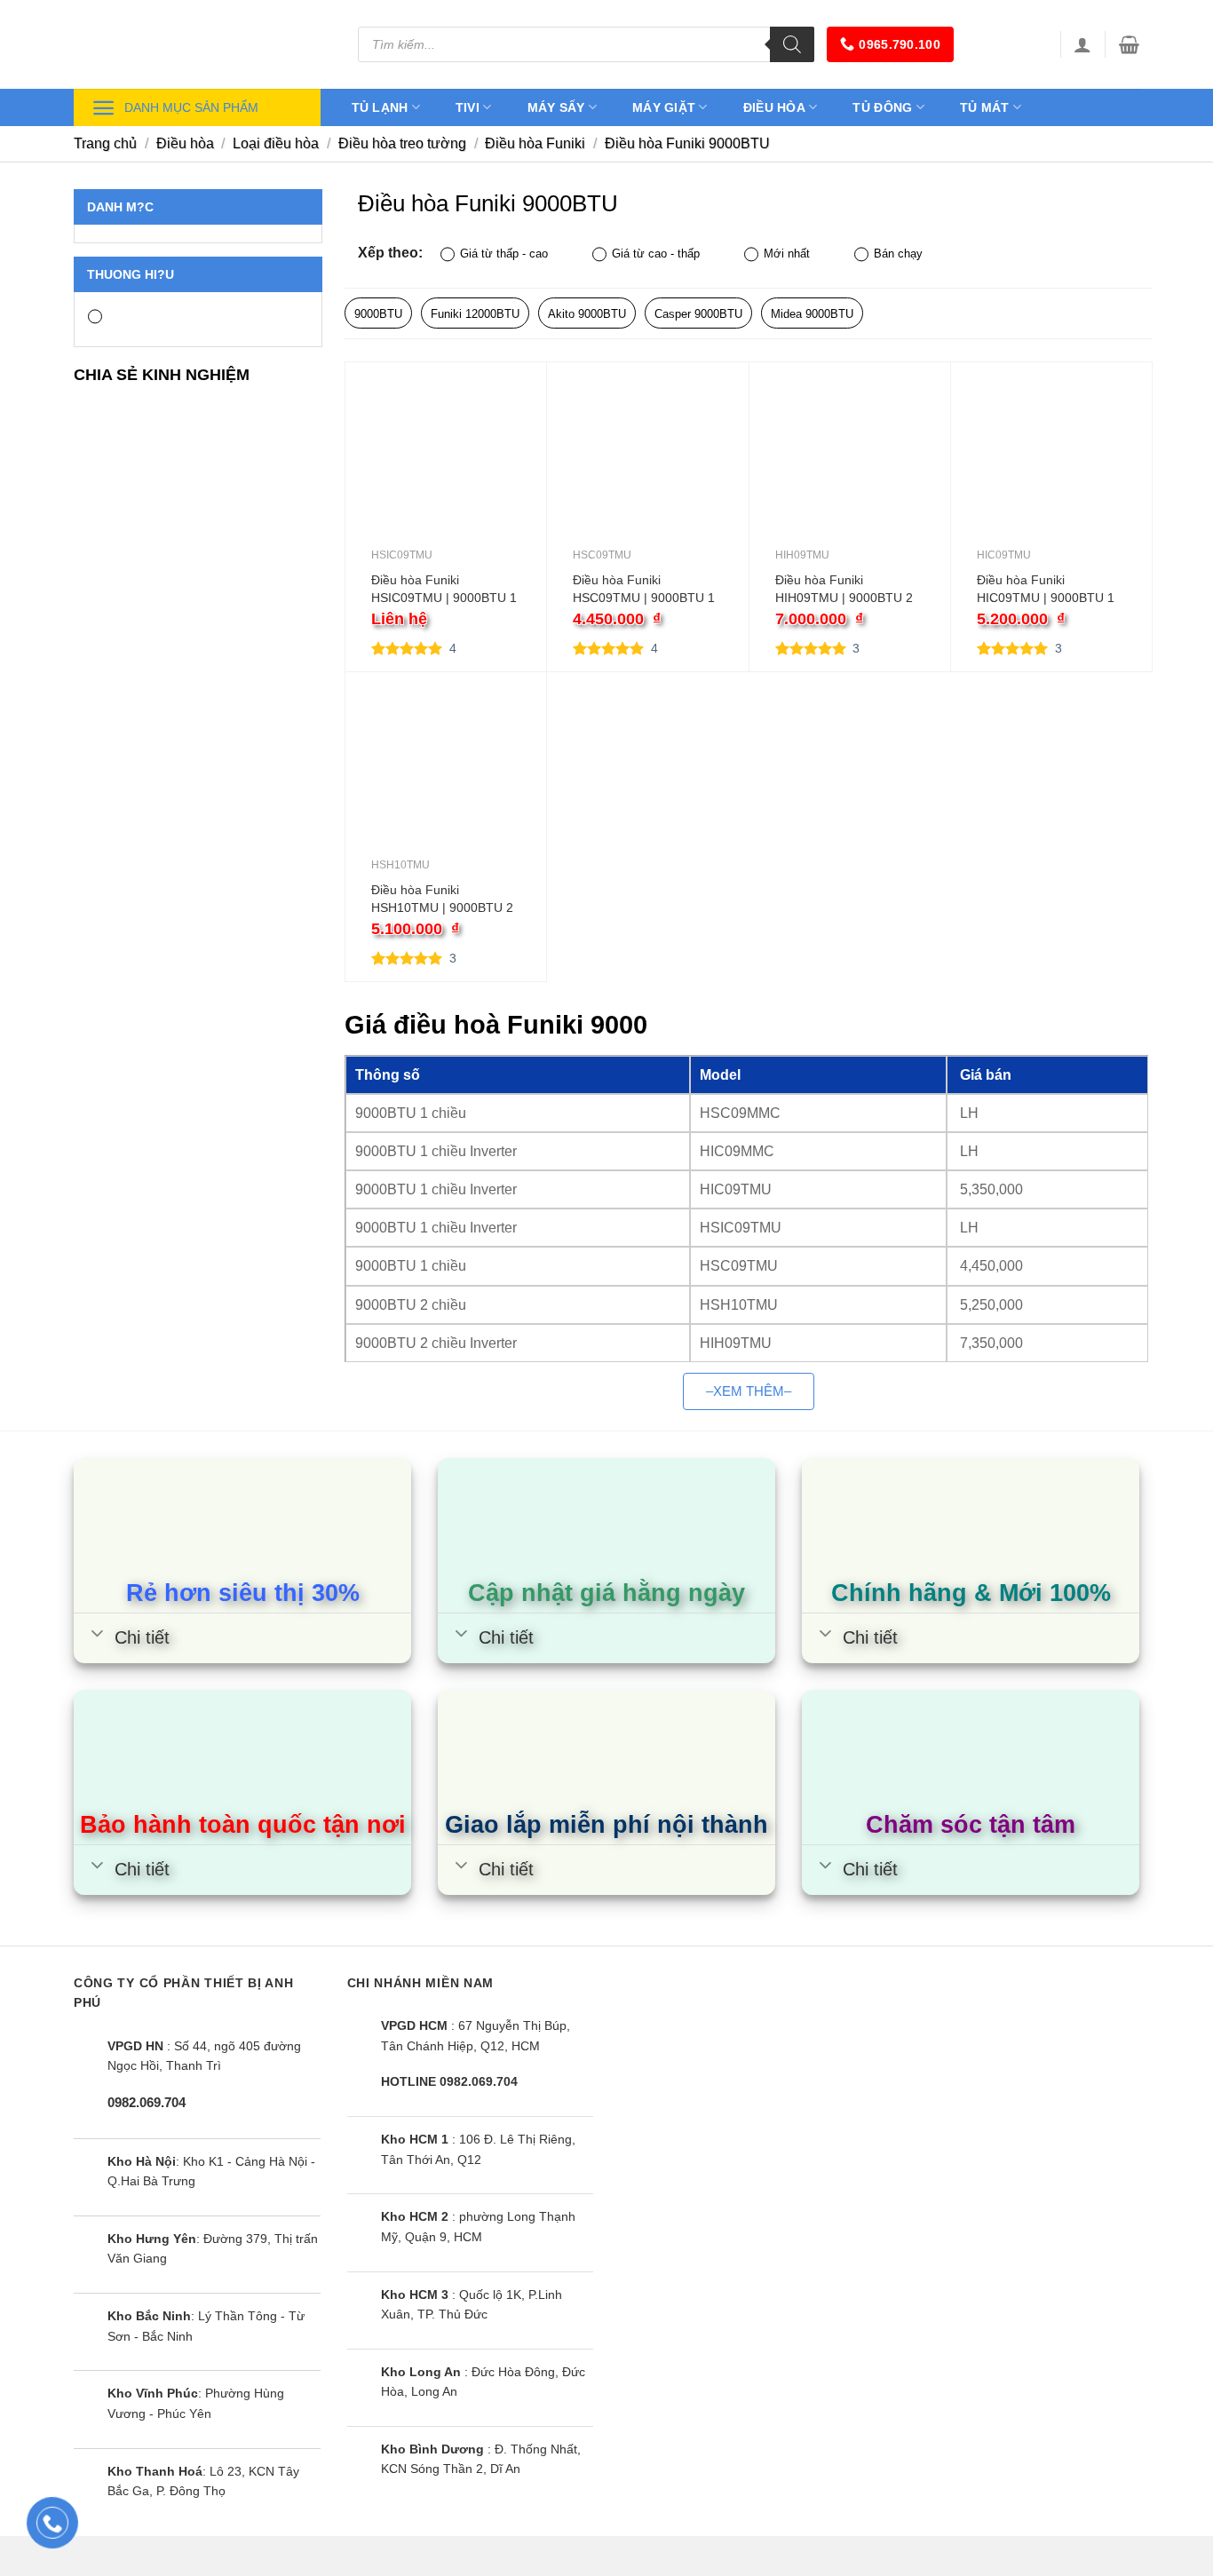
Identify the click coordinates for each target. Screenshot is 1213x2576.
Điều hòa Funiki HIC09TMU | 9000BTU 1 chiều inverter (1046, 590)
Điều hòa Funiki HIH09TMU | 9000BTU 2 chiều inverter (844, 590)
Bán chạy (898, 254)
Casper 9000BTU (698, 314)
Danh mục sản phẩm (191, 107)
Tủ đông (882, 107)
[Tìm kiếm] (792, 44)
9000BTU (378, 314)
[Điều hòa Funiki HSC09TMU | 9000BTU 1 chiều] (647, 467)
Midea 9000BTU (812, 314)
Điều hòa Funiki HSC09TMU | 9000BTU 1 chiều (644, 590)
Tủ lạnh (380, 107)
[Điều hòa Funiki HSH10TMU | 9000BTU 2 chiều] (446, 777)
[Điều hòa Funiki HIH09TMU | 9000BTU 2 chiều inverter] (850, 467)
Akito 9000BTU (587, 314)
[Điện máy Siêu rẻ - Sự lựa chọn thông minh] (202, 44)
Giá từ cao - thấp (656, 254)
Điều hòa (774, 107)
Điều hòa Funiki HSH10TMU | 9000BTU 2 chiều (442, 900)
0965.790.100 (899, 44)
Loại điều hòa (276, 143)
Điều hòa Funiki (535, 143)
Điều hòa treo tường (402, 143)
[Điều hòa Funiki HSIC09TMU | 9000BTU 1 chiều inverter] (446, 467)
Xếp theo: (390, 252)
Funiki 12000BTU (475, 314)
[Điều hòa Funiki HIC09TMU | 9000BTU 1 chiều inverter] (1051, 467)
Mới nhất (787, 254)
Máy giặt (664, 107)
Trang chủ (105, 143)
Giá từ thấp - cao (504, 254)
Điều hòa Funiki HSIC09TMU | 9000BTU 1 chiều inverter (444, 590)
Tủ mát (985, 107)
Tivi (468, 107)
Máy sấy (556, 107)
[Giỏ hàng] (1129, 44)
